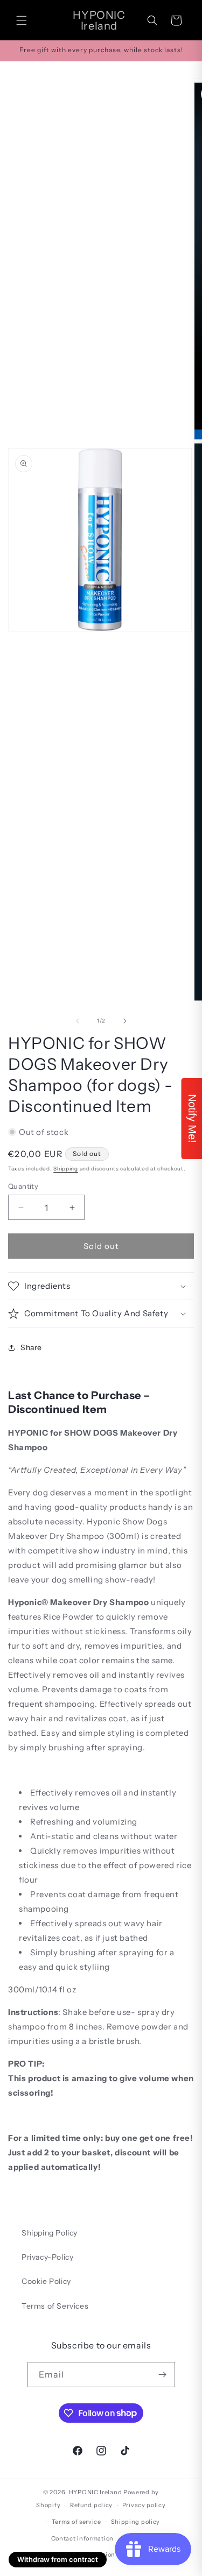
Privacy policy (144, 2505)
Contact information (82, 2538)
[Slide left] (78, 1021)
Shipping (66, 1169)
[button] (22, 20)
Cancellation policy (106, 2554)
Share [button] (31, 1347)
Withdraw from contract (58, 2559)
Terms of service (76, 2522)
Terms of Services (55, 2306)
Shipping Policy (50, 2233)
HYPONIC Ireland (96, 2492)
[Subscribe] (163, 2375)
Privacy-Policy (47, 2257)
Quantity (23, 1186)
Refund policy (91, 2505)
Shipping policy (136, 2522)
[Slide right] (125, 1021)
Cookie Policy (46, 2281)
